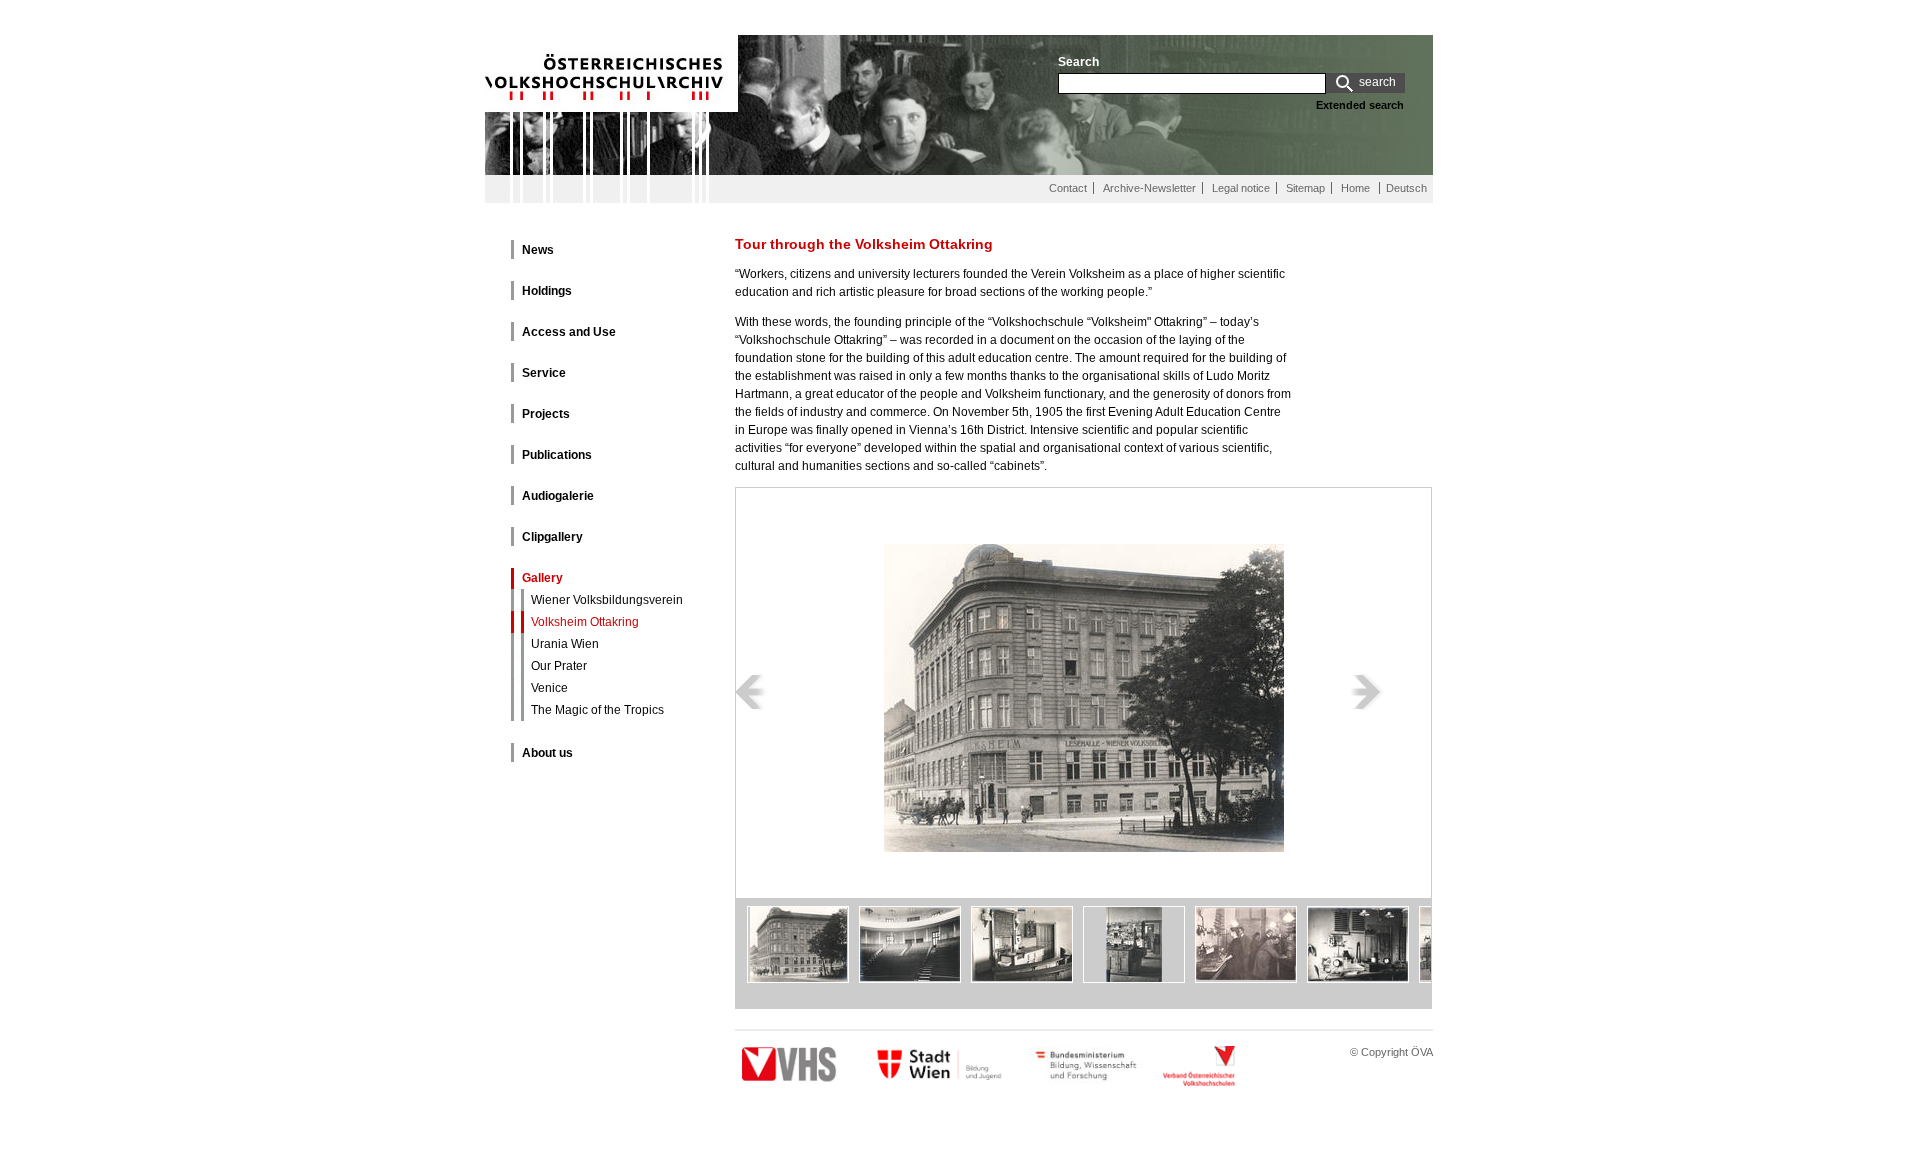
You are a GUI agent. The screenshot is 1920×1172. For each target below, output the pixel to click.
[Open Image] (1084, 745)
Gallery (542, 578)
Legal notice (1241, 188)
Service (544, 373)
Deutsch (1406, 188)
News (538, 250)
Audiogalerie (558, 496)
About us (547, 753)
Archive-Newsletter (1149, 188)
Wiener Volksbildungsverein (607, 600)
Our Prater (559, 666)
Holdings (547, 291)
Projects (546, 414)
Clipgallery (552, 537)
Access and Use (569, 332)
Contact (1068, 188)
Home (1355, 188)
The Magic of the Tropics (597, 710)
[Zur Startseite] (611, 171)
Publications (557, 455)
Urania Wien (565, 644)
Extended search (1360, 105)
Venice (549, 688)
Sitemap (1305, 188)
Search (1078, 62)
